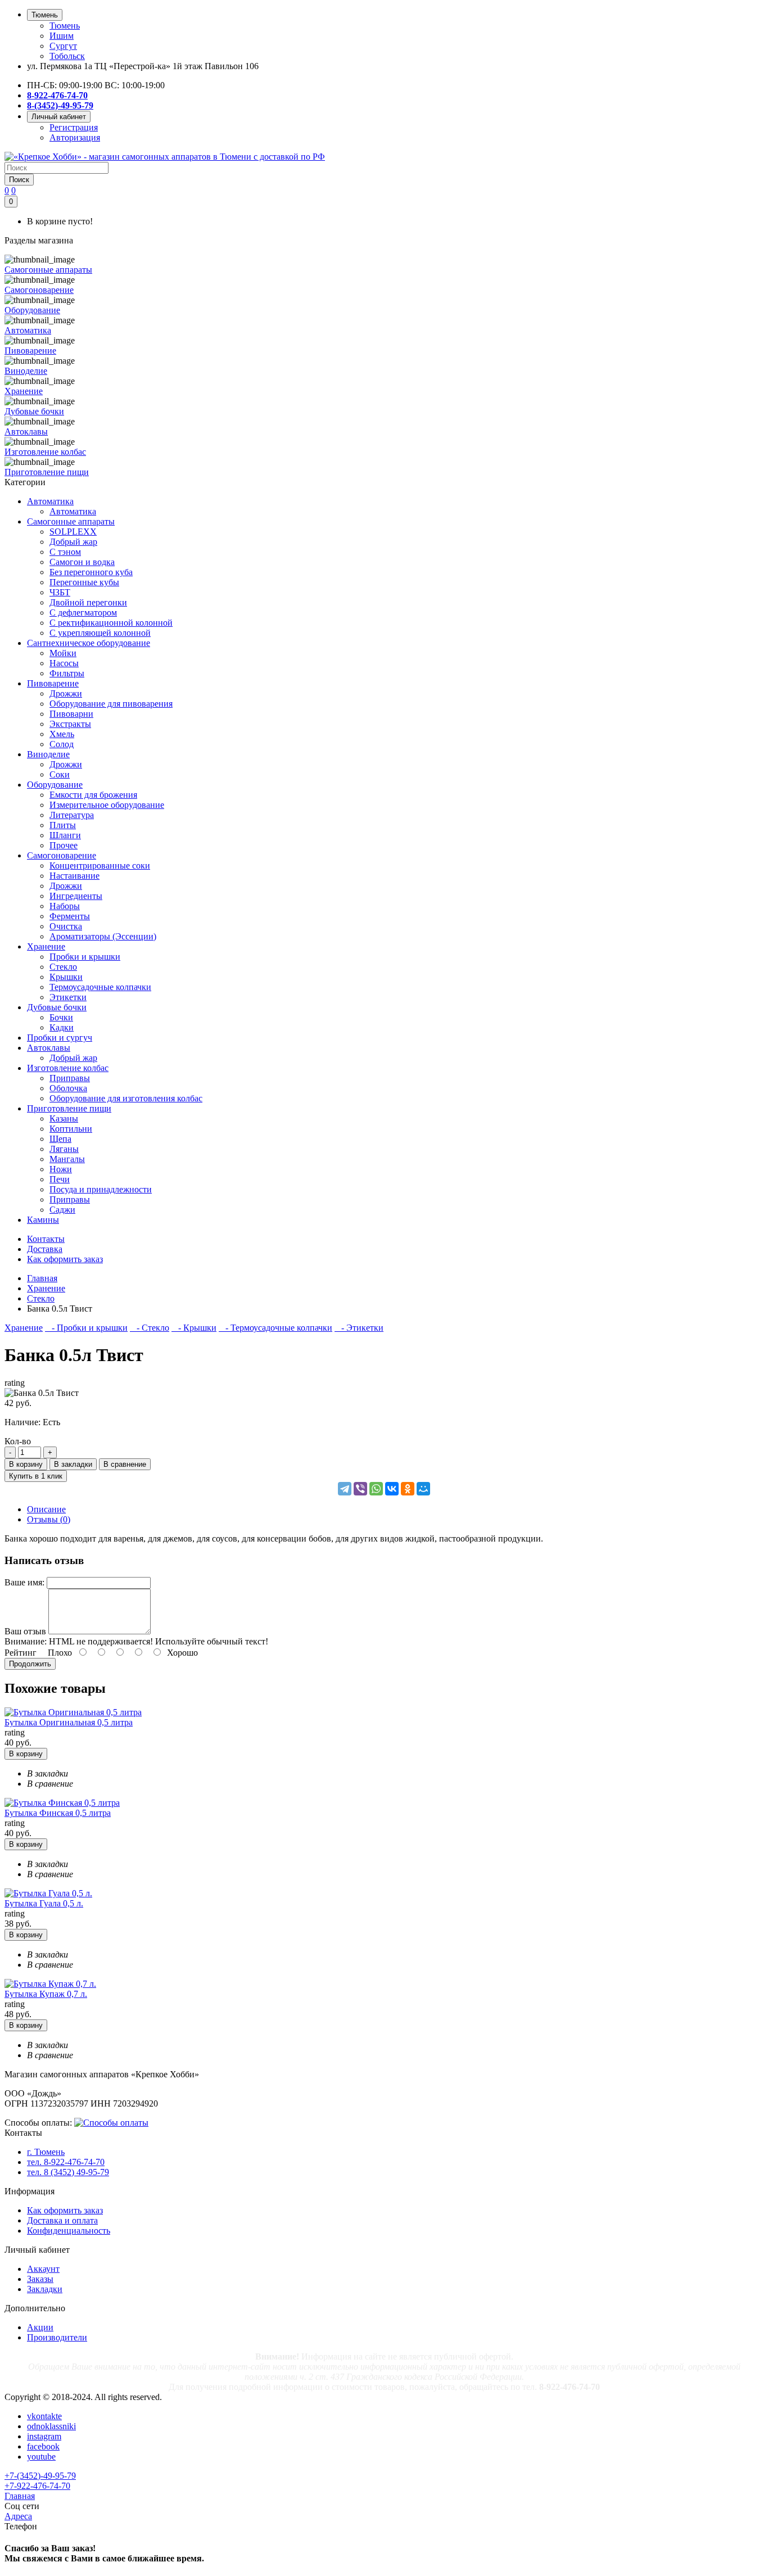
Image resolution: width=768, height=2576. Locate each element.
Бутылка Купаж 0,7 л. (46, 1994)
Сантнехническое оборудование (89, 643)
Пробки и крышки (85, 957)
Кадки (62, 1027)
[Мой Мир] (423, 1489)
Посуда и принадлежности (101, 1189)
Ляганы (64, 1149)
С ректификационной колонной (111, 623)
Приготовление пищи (69, 1108)
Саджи (62, 1210)
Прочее (64, 845)
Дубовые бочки (57, 1007)
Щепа (60, 1139)
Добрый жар (73, 542)
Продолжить (30, 1664)
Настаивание (74, 876)
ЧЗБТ (60, 592)
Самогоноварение (62, 855)
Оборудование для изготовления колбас (126, 1098)
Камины (43, 1220)
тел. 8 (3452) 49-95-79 (68, 2172)
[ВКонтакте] (392, 1489)
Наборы (65, 906)
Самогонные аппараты (71, 521)
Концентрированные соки (100, 866)
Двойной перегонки (88, 602)
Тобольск (67, 56)
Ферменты (70, 916)
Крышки (66, 977)
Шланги (65, 835)
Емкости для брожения (93, 795)
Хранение (46, 946)
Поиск (19, 180)
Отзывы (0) (49, 1519)
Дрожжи (66, 693)
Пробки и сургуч (60, 1038)
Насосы (64, 663)
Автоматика (50, 501)
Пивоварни (71, 714)
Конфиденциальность (69, 2231)
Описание (46, 1509)
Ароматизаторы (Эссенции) (103, 936)
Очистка (66, 926)
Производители (57, 2337)
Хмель (62, 734)
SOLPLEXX (73, 532)
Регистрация (74, 127)
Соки (60, 774)
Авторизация (75, 137)
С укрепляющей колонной (100, 633)
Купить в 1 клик (36, 1476)
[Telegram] (345, 1489)
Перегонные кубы (84, 582)
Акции (40, 2327)
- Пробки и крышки (86, 1328)
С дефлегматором (83, 613)
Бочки (61, 1017)
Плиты (63, 825)
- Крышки (194, 1328)
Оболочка (68, 1088)
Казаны (64, 1118)
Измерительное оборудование (107, 805)
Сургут (63, 46)
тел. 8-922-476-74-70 (66, 2162)
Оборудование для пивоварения (111, 704)
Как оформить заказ (65, 2210)
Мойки (63, 653)
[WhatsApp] (376, 1489)
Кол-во (18, 1441)
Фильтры (67, 673)
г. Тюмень (46, 2152)
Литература (72, 815)
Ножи (61, 1169)
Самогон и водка (82, 562)
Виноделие (48, 754)
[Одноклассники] (408, 1489)
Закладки (45, 2289)
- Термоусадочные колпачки (275, 1328)
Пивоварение (53, 683)
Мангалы (67, 1159)
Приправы (70, 1078)
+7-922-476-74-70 (37, 2486)
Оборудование (55, 785)
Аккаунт (43, 2269)
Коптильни (71, 1129)
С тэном (65, 552)
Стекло (63, 967)
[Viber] (360, 1489)
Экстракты (70, 724)
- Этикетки (359, 1328)
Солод (62, 744)
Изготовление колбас (68, 1068)
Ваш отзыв (25, 1631)
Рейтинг (21, 1653)
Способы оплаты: (38, 2123)
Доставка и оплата (62, 2220)
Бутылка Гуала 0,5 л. (44, 1903)
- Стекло (150, 1328)
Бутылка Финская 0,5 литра (58, 1813)
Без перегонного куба (91, 572)
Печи (60, 1179)
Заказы (40, 2279)
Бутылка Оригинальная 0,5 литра (69, 1722)
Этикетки (68, 997)
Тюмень (65, 26)
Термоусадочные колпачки (100, 987)
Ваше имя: (24, 1582)
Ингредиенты (76, 896)
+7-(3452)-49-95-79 (40, 2476)
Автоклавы (49, 1048)
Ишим (62, 36)
